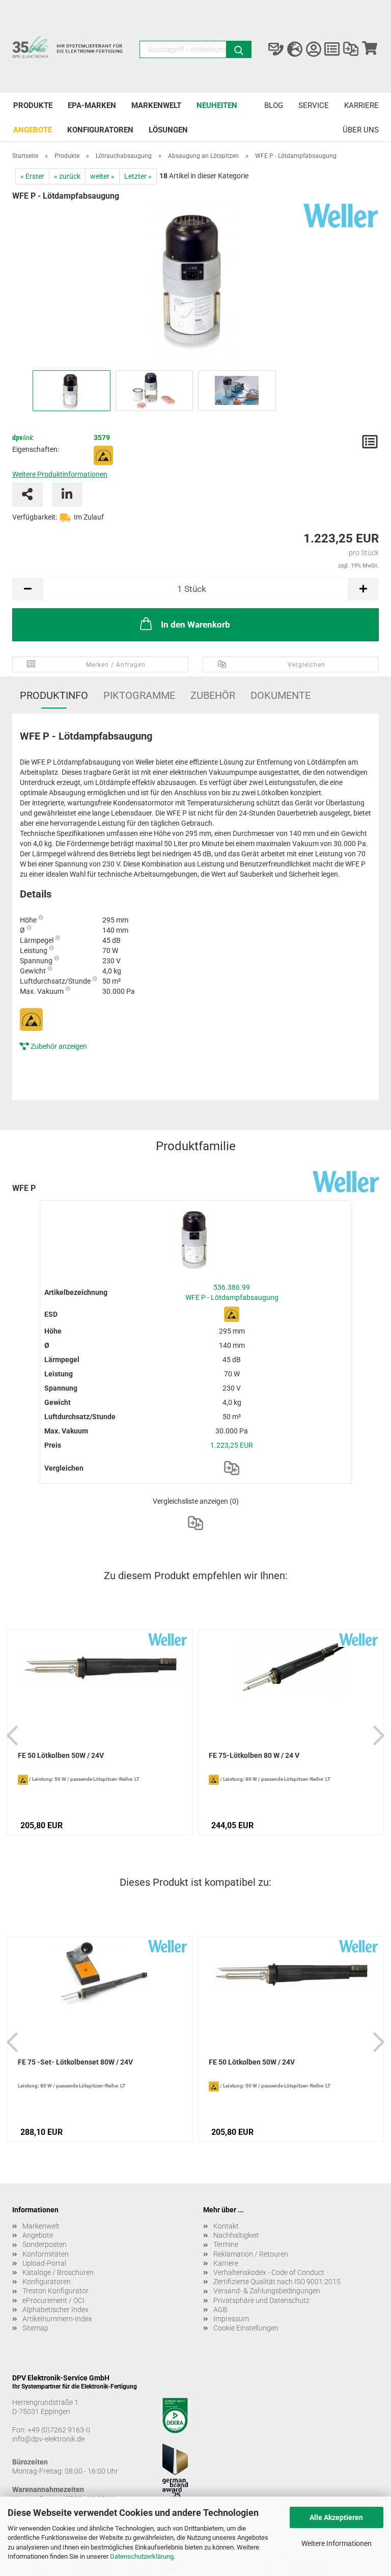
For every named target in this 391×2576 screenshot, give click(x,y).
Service (314, 105)
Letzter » (138, 176)
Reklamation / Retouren (251, 2254)
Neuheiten (217, 105)
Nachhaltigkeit (236, 2235)
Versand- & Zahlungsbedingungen (267, 2291)
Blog (274, 105)
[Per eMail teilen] (27, 495)
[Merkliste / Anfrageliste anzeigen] (332, 49)
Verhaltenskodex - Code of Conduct (269, 2272)
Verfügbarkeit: (35, 517)
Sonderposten (45, 2244)
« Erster (32, 176)
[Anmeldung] (313, 49)
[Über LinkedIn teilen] (67, 495)
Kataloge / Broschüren (58, 2272)
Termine (226, 2244)
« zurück (67, 176)
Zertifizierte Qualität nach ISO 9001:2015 (277, 2282)
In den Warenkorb (195, 625)
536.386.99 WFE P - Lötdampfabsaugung (232, 1292)
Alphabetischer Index (55, 2310)
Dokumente (281, 695)
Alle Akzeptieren (336, 2517)
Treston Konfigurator (55, 2291)
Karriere (361, 105)
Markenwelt (156, 105)
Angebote (33, 130)
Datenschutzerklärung (142, 2556)
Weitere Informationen (337, 2543)
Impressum (231, 2319)
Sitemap (35, 2328)
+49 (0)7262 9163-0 (59, 2430)
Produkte (33, 105)
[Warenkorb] (369, 49)
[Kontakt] (276, 49)
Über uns (361, 130)
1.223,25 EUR (232, 1445)
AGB (220, 2310)
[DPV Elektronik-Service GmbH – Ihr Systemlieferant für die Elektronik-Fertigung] (68, 52)
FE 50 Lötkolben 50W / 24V (61, 1755)
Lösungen (168, 130)
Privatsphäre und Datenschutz (261, 2300)
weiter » (102, 176)
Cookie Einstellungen (246, 2328)
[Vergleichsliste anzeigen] (351, 49)
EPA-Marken (92, 105)
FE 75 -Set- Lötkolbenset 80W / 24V (75, 2062)
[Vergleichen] (232, 1468)
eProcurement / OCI (53, 2300)
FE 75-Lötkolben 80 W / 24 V (254, 1755)
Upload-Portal (44, 2263)
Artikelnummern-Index (57, 2319)
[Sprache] (295, 49)
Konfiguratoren (100, 130)
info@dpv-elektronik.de (48, 2439)
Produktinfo (54, 695)
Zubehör (213, 695)
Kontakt (226, 2226)
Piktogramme (139, 695)
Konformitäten (46, 2254)
